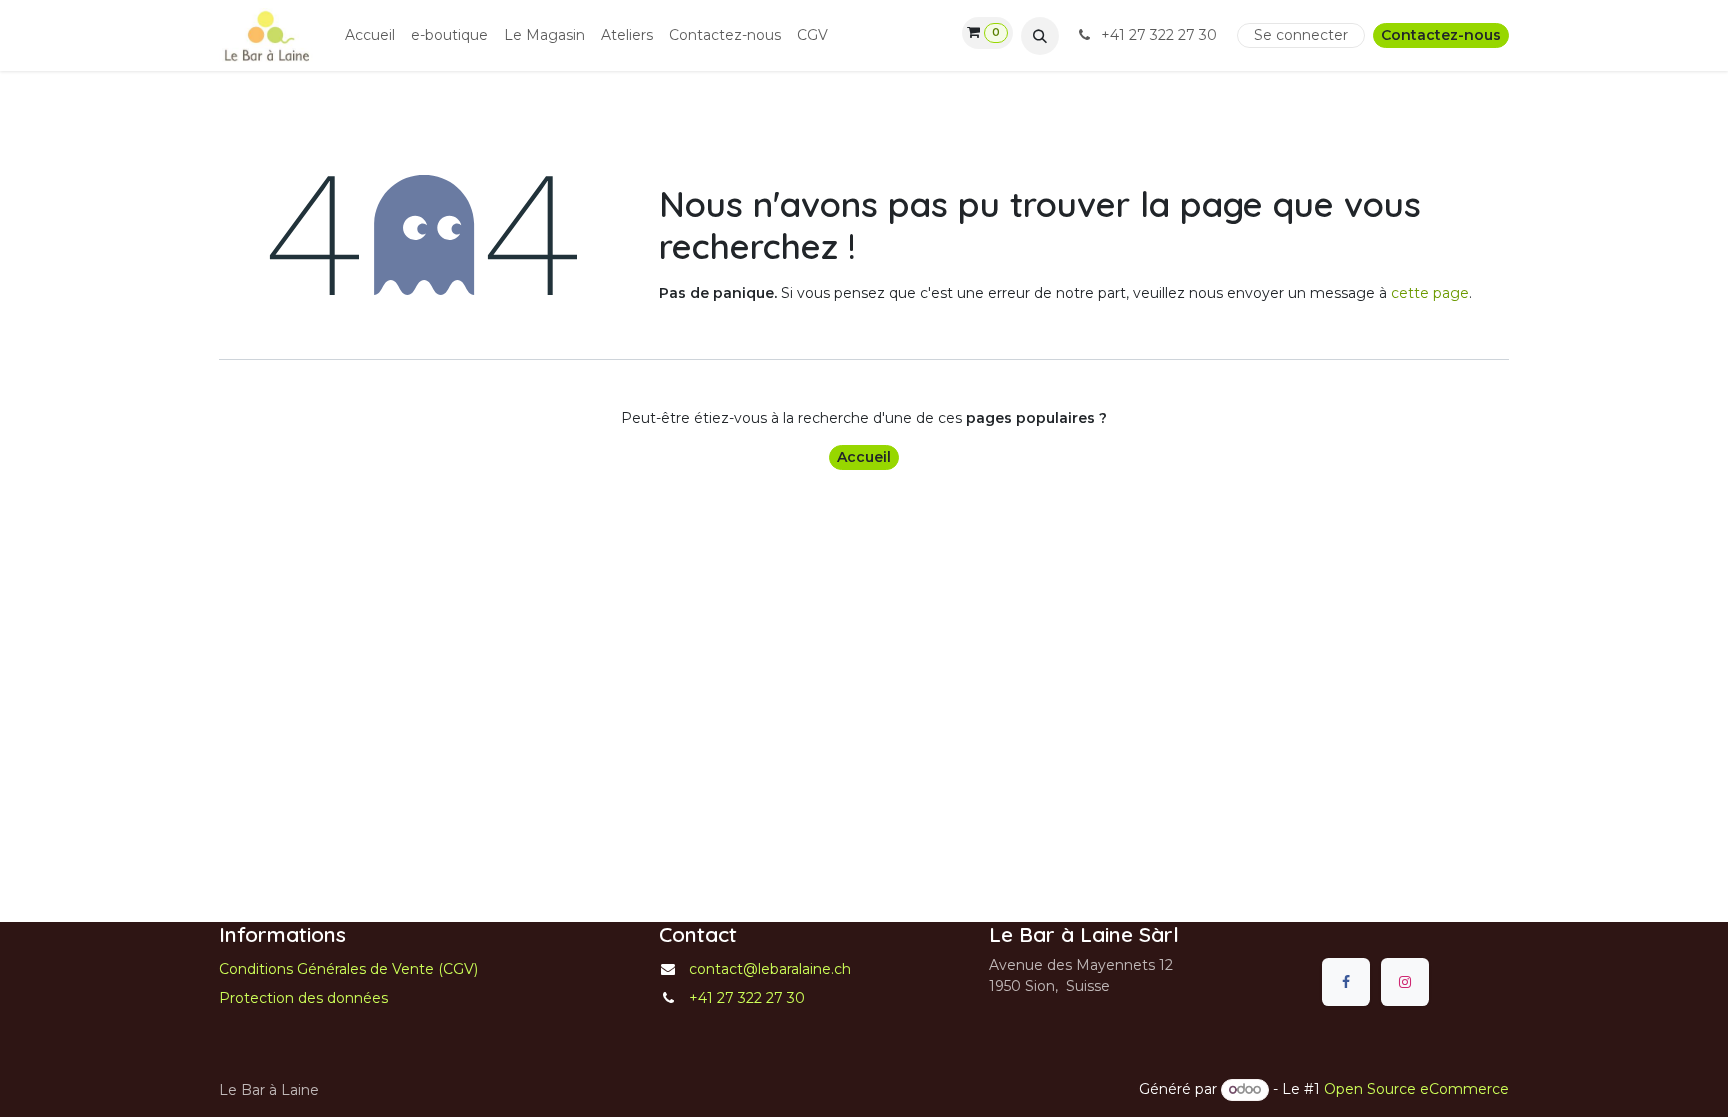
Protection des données (303, 998)
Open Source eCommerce (1416, 1089)
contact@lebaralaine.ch (770, 969)
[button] (1040, 36)
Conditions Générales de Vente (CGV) (348, 969)
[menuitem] (370, 35)
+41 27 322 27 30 (1159, 35)
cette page (1430, 293)
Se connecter (1301, 35)
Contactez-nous (1441, 35)
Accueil (864, 457)
